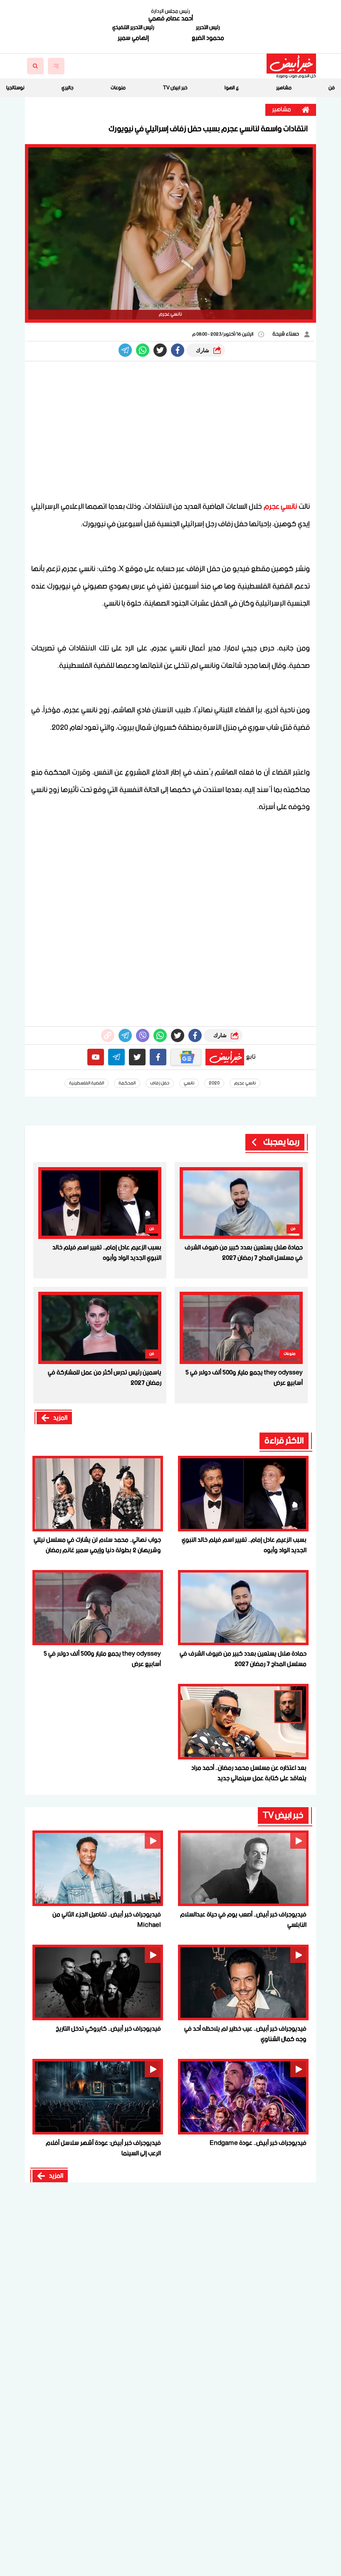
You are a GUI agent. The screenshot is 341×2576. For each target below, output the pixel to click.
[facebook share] (178, 350)
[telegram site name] (116, 1057)
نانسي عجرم (280, 507)
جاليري (68, 88)
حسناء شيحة (286, 334)
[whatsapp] (108, 1035)
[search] (35, 66)
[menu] (56, 66)
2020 (214, 1083)
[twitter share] (160, 350)
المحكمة (127, 1083)
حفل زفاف (160, 1083)
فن (332, 88)
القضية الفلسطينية (86, 1083)
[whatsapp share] (143, 350)
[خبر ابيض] (291, 64)
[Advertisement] (170, 432)
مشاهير (284, 88)
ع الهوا (232, 88)
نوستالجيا (15, 88)
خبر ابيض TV (175, 88)
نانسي (189, 1083)
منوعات (118, 88)
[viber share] (125, 350)
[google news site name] (186, 1057)
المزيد (60, 1418)
